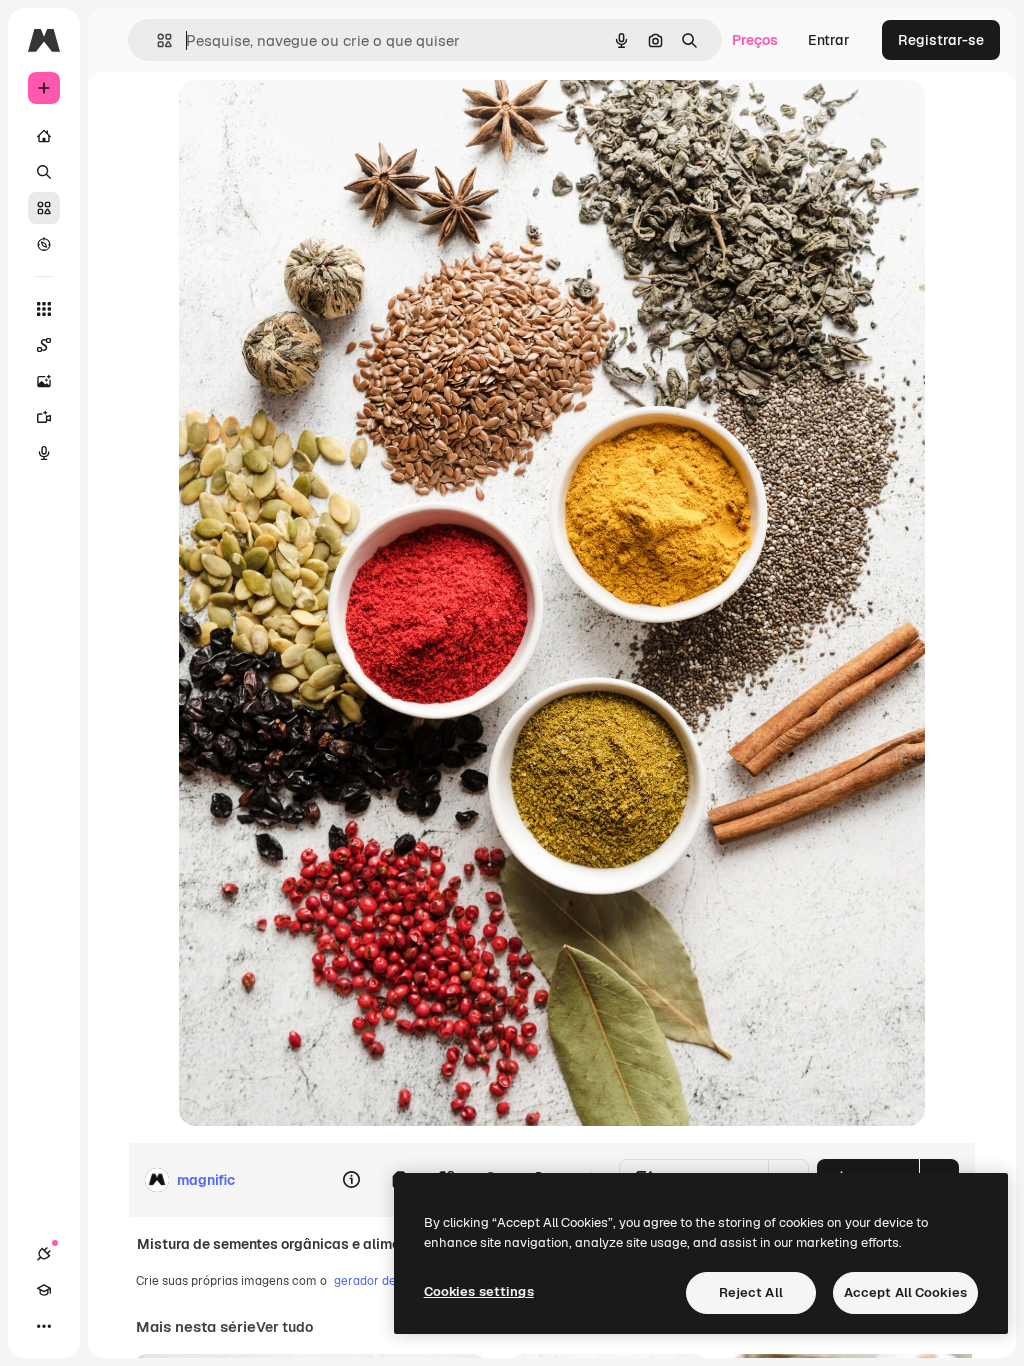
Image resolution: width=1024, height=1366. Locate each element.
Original (307, 117)
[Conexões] (44, 1254)
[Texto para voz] (44, 453)
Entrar (829, 40)
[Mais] (44, 1326)
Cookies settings (479, 1291)
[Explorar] (44, 244)
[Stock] (44, 208)
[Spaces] (44, 345)
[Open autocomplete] (156, 40)
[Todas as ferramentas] (44, 309)
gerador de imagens (390, 1281)
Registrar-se (941, 40)
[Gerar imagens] (44, 381)
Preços (755, 40)
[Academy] (44, 1290)
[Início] (44, 136)
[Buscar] (44, 172)
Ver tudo (284, 1327)
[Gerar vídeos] (44, 417)
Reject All (751, 1292)
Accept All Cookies (905, 1292)
